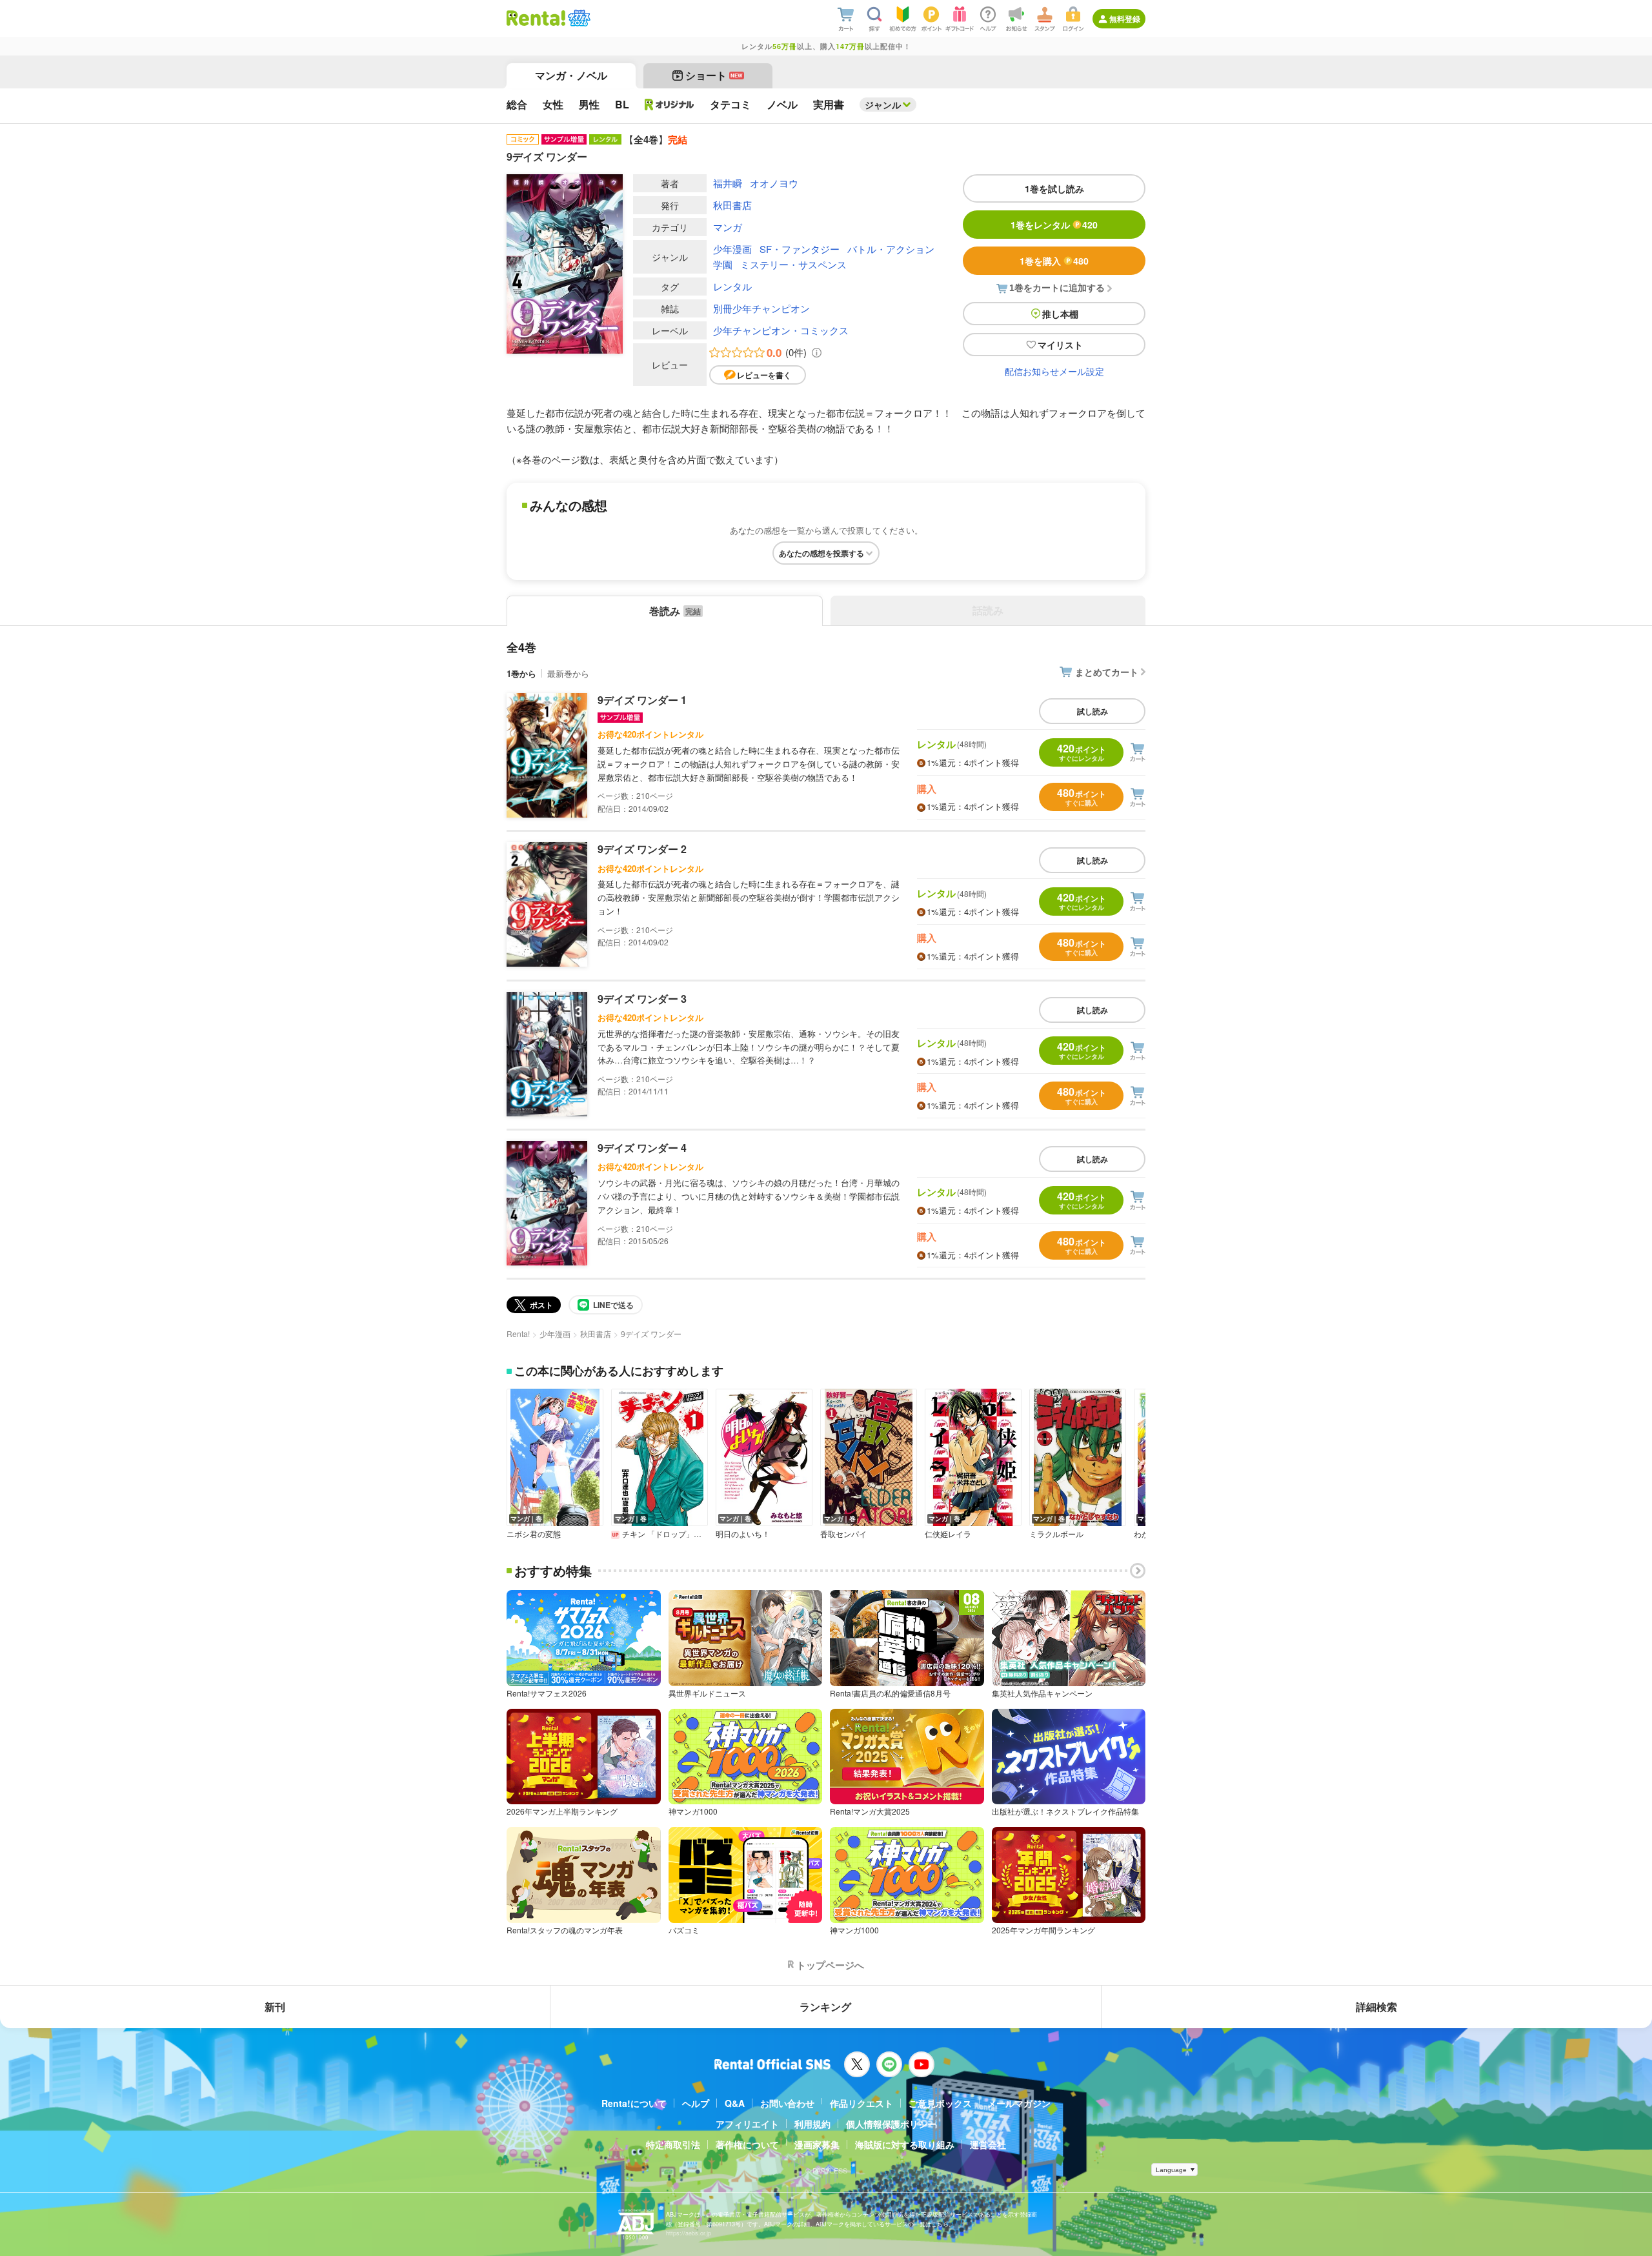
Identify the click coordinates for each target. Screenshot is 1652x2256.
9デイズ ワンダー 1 (642, 700)
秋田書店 (732, 205)
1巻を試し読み (1054, 188)
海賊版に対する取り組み (905, 2144)
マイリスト (1060, 345)
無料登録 (1125, 19)
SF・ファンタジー (800, 249)
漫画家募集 (817, 2144)
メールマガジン (1019, 2103)
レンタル (732, 286)
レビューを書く (764, 375)
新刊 (275, 2007)
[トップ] (536, 18)
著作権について (747, 2144)
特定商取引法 (673, 2144)
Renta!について (634, 2103)
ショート (714, 75)
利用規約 (812, 2124)
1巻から (521, 673)
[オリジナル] (670, 105)
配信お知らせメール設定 (1054, 371)
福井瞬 (728, 183)
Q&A (735, 2103)
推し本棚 (1060, 314)
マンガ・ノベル (571, 75)
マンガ (728, 227)
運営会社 (988, 2144)
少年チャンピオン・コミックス (781, 330)
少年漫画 (732, 249)
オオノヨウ (774, 183)
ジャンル (883, 105)
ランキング (825, 2007)
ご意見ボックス (940, 2103)
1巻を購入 (1054, 261)
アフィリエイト (747, 2124)
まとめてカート (1107, 672)
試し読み (1093, 711)
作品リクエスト (861, 2103)
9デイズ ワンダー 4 (642, 1148)
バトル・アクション (891, 249)
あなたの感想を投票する (821, 553)
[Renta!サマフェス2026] (578, 18)
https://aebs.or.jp (689, 2233)
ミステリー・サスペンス (793, 264)
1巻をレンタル (1054, 225)
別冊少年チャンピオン (761, 308)
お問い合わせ (787, 2103)
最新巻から (568, 673)
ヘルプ (696, 2103)
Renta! (518, 1334)
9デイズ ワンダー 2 (642, 849)
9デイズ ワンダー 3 (642, 999)
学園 (723, 264)
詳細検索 (1376, 2007)
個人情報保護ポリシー (891, 2124)
